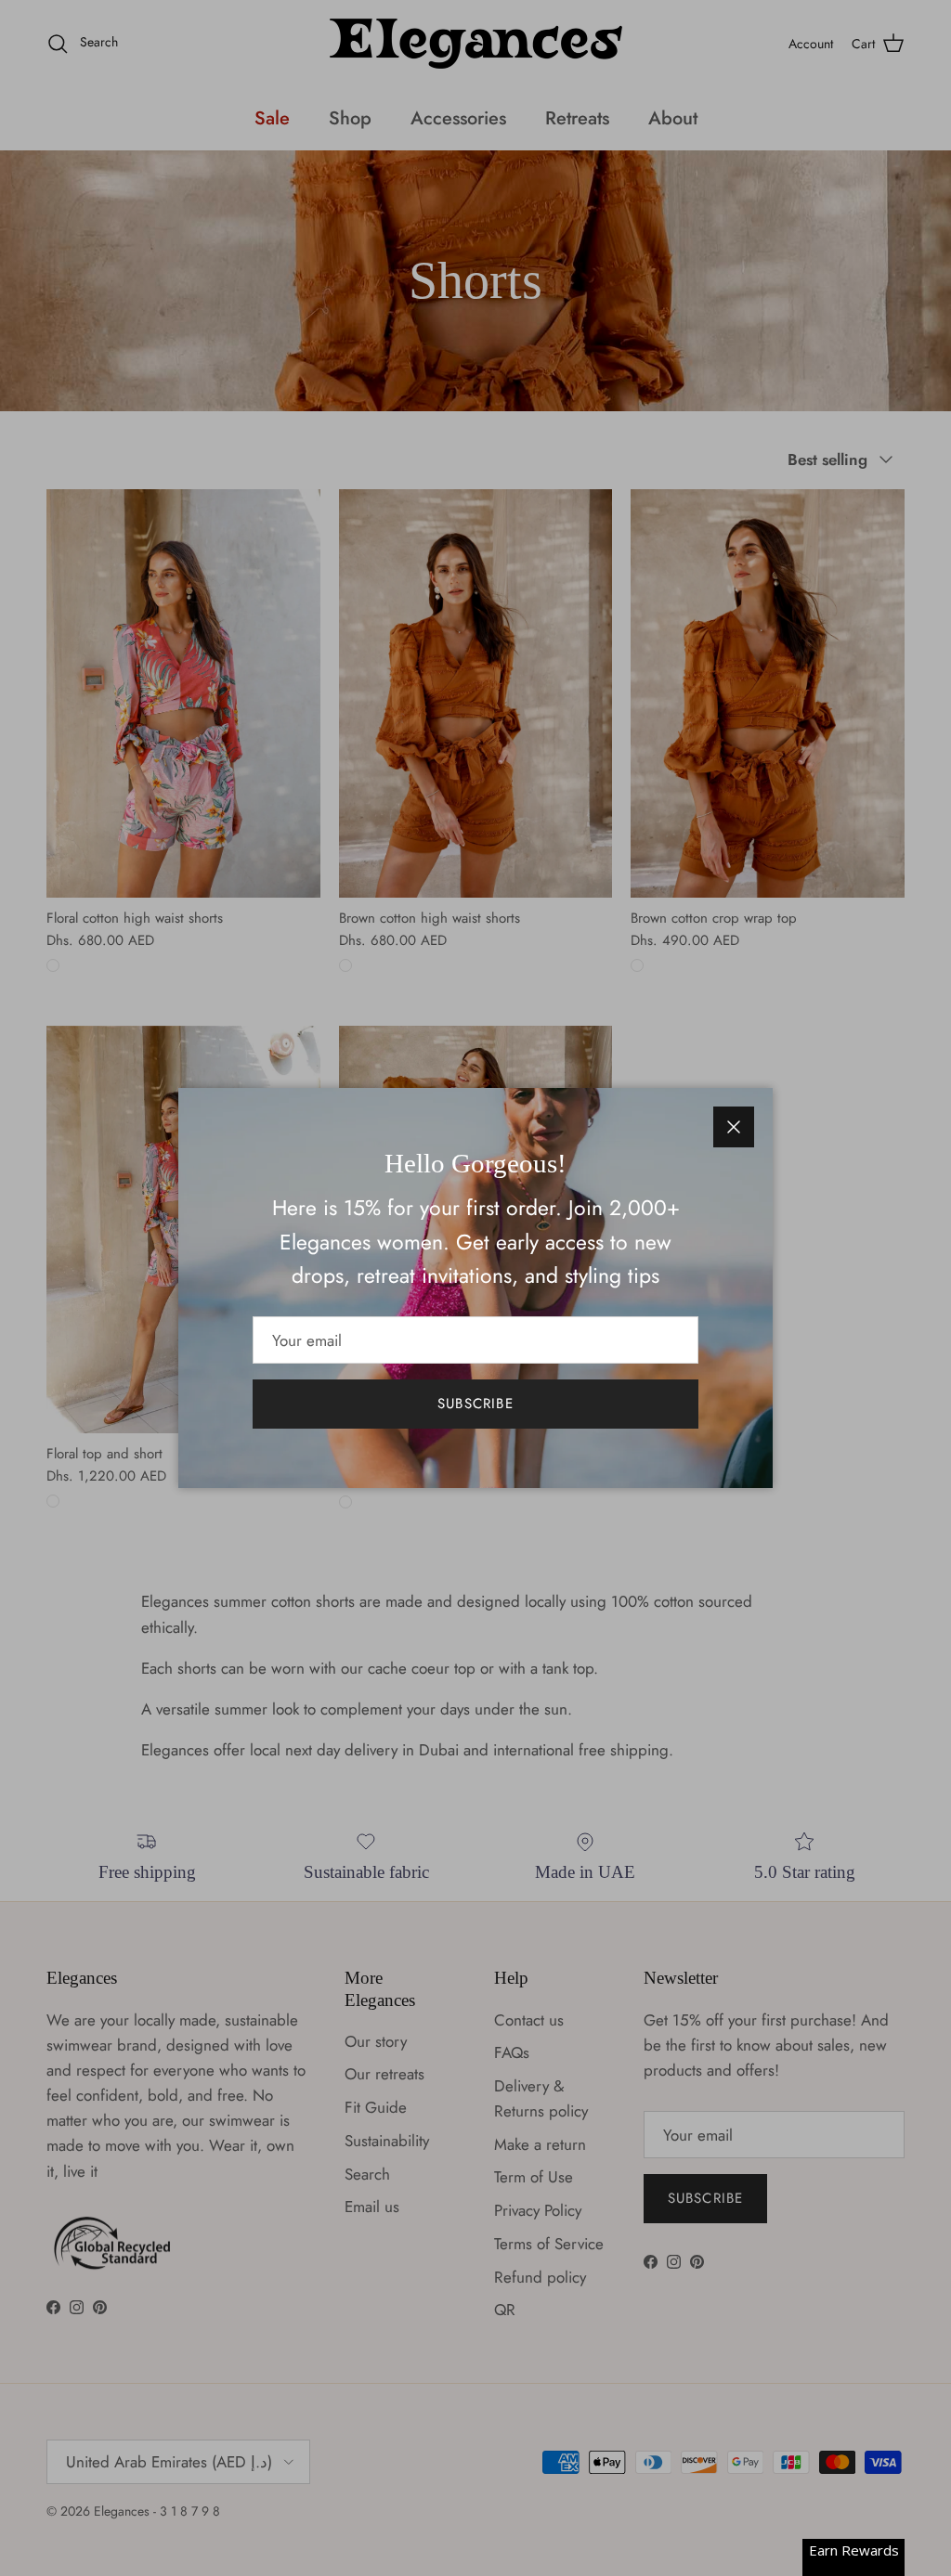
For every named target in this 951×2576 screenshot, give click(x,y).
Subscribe (475, 1404)
